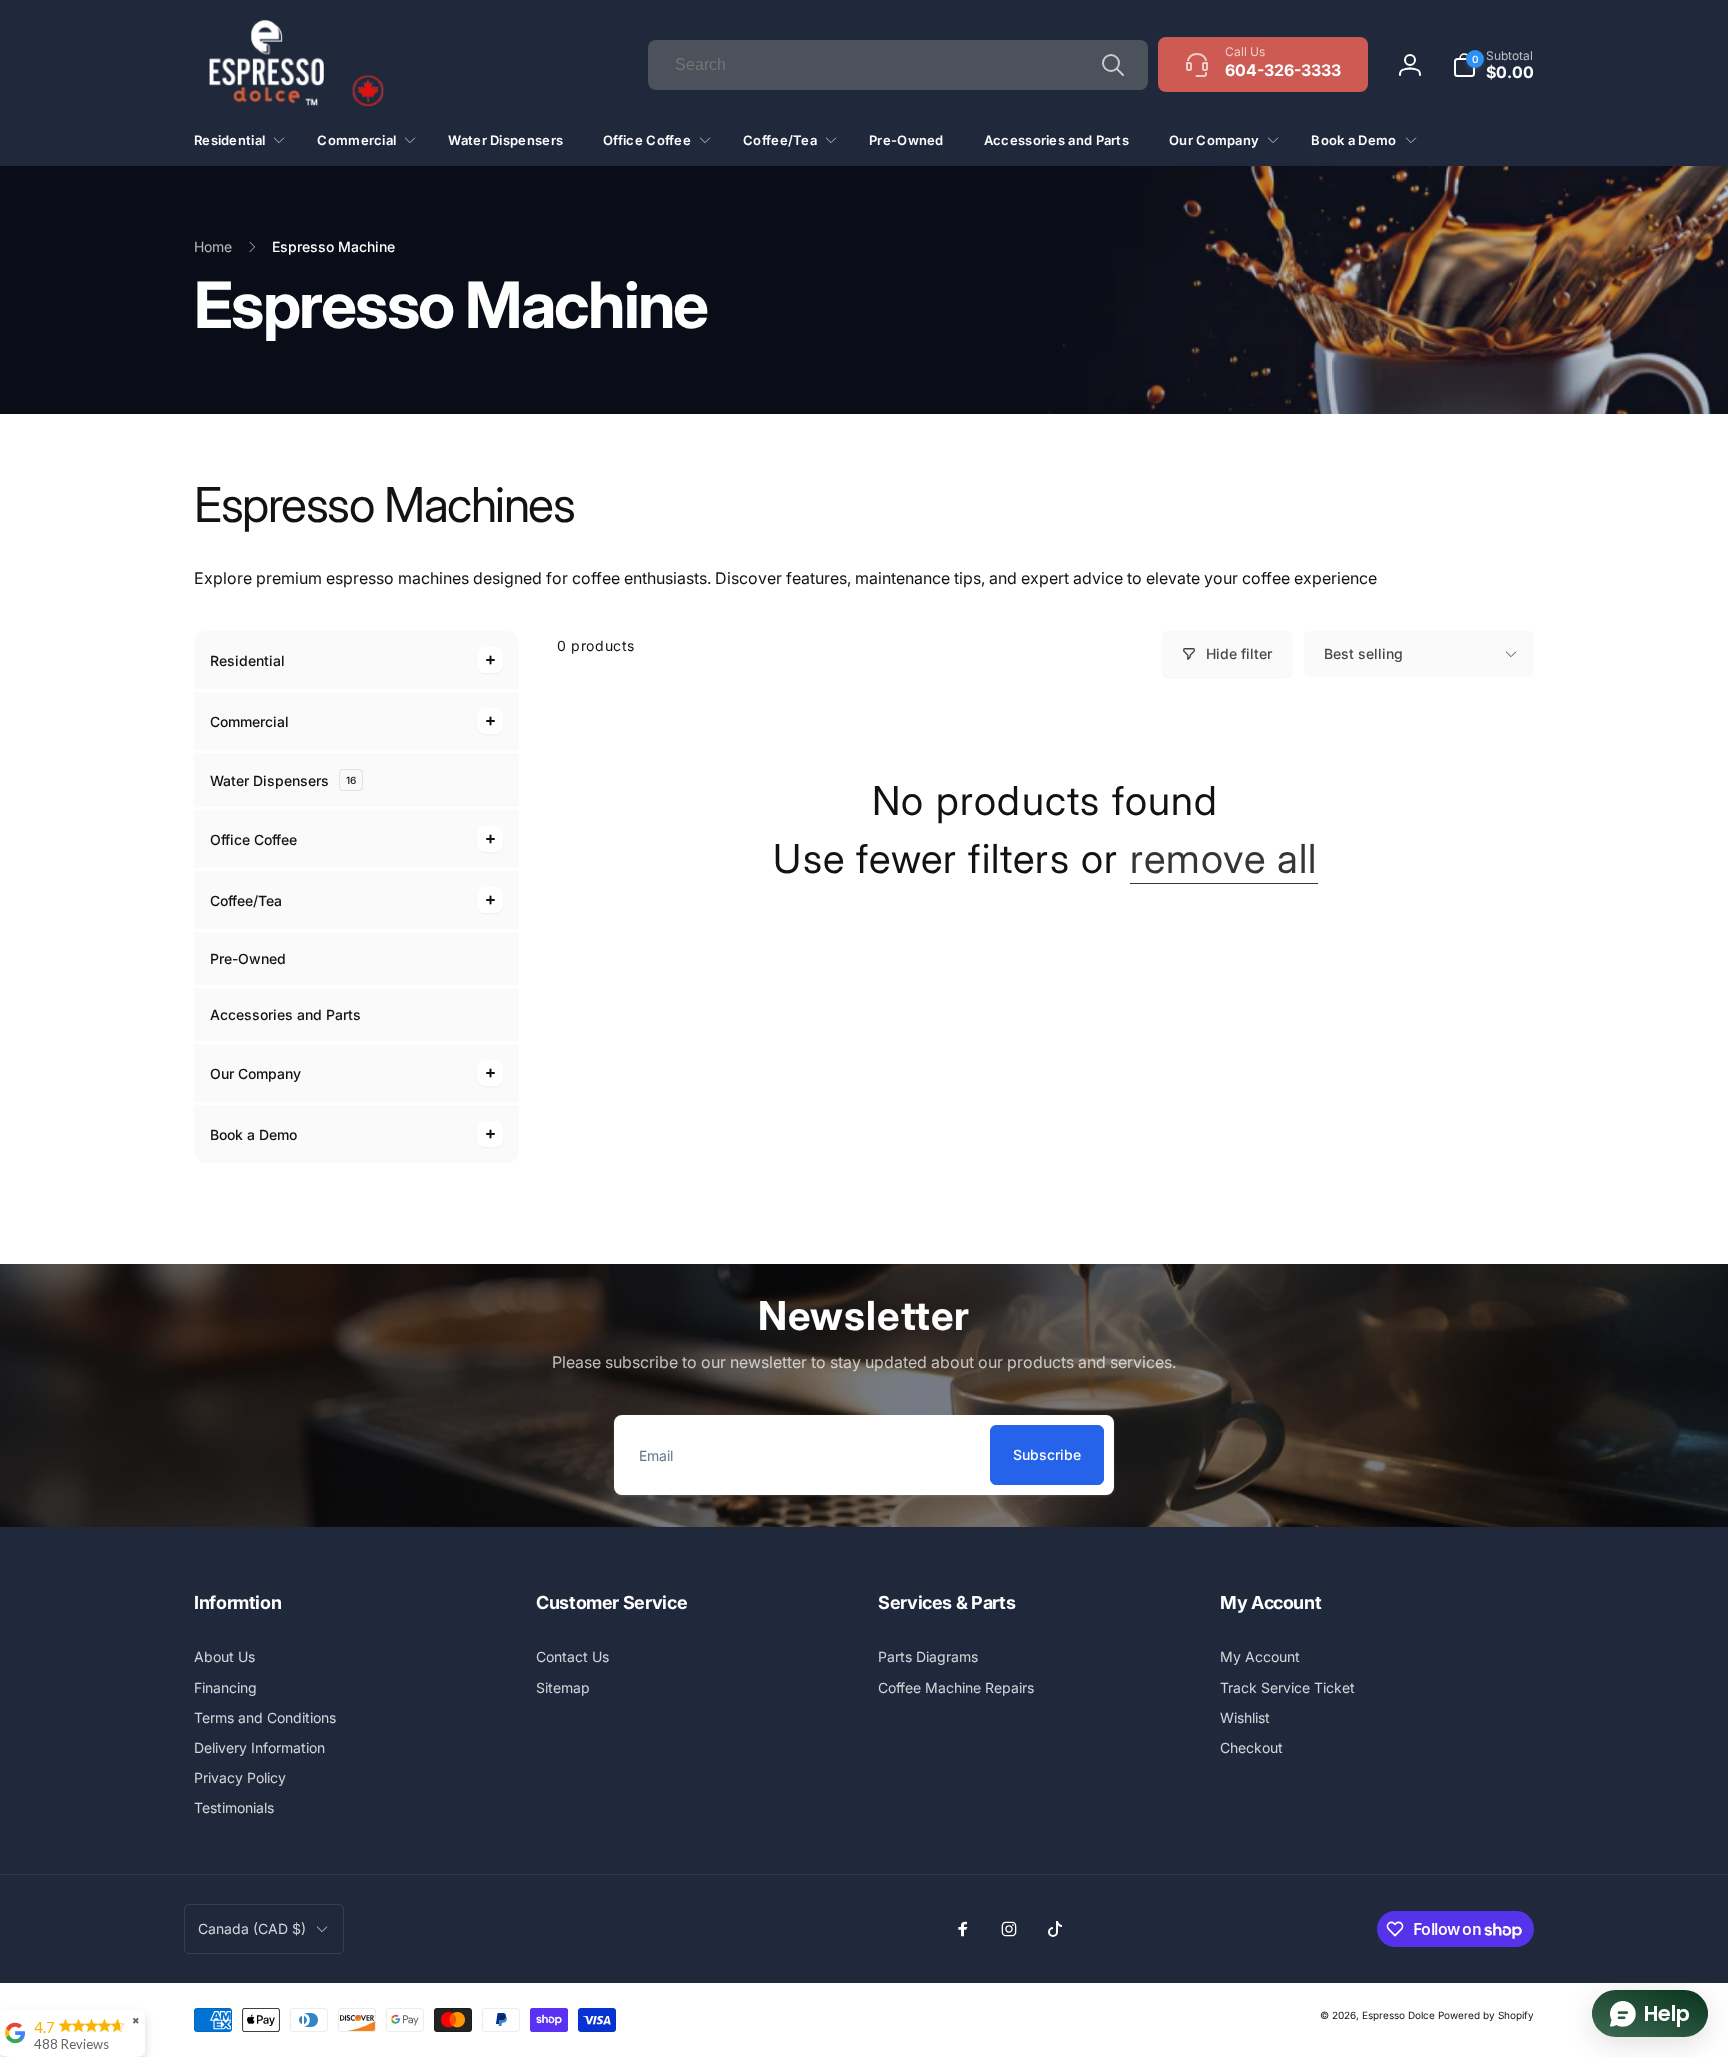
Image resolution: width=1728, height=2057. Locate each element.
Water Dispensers (283, 780)
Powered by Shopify (1486, 2015)
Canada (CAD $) (252, 1928)
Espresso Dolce (1398, 2015)
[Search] (1113, 65)
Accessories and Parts (285, 1014)
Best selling (1363, 653)
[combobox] (898, 65)
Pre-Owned (248, 958)
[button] (1493, 65)
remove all (1224, 859)
